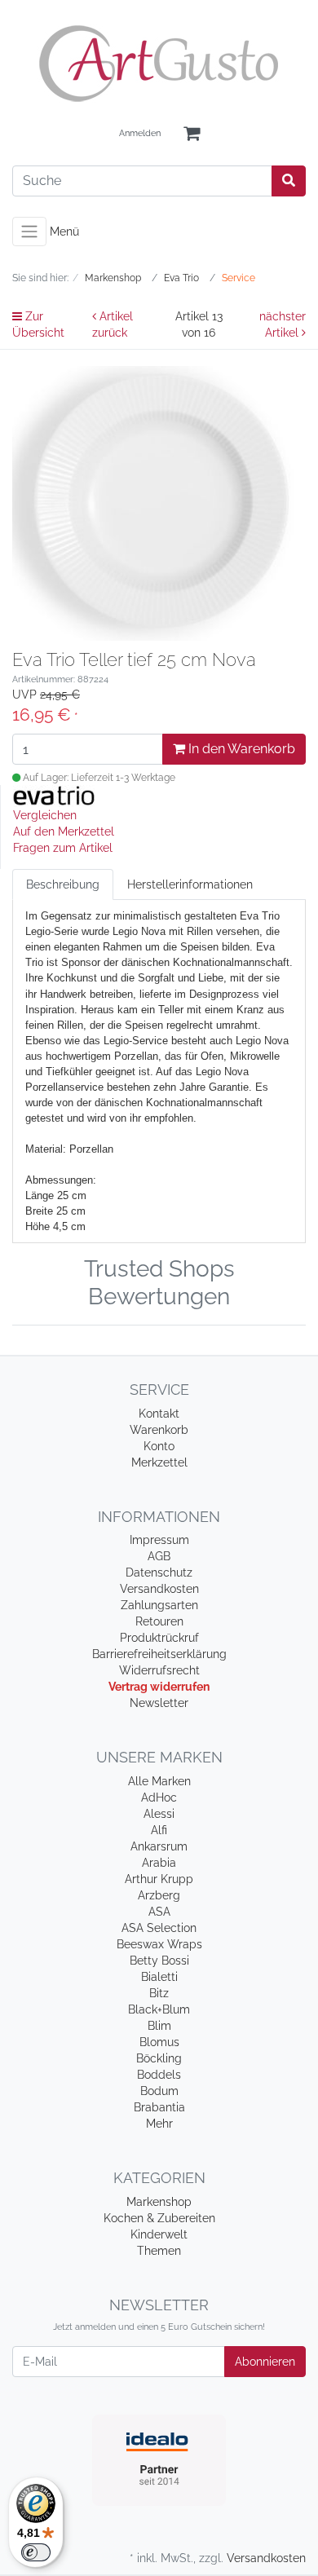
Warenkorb (159, 1430)
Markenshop (159, 2202)
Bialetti (159, 1977)
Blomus (159, 2042)
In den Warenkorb (240, 749)
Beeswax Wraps (159, 1944)
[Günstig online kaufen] (159, 64)
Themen (159, 2251)
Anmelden (140, 133)
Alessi (159, 1814)
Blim (159, 2026)
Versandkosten (159, 1589)
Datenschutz (159, 1573)
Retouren (159, 1621)
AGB (159, 1556)
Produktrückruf (159, 1638)
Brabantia (159, 2107)
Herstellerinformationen (190, 884)
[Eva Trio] (54, 796)
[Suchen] (289, 181)
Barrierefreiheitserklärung (159, 1654)
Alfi (159, 1830)
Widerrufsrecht (159, 1670)
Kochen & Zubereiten (159, 2218)
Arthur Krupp (159, 1879)
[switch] (36, 2552)
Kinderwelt (159, 2234)
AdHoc (159, 1797)
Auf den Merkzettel (64, 831)
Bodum (159, 2091)
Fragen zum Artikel (63, 848)
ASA (159, 1912)
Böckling (159, 2058)
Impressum (159, 1540)
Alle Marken (159, 1781)
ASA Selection (159, 1928)
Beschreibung (63, 884)
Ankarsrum (159, 1846)
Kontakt (159, 1414)
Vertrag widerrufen (159, 1687)
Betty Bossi (159, 1961)
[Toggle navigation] (29, 232)
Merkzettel (159, 1462)
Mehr (159, 2124)
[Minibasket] (192, 134)
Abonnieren (265, 2362)
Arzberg (159, 1895)
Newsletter (159, 1703)
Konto (159, 1446)
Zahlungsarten (159, 1605)
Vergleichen (45, 815)
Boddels (159, 2075)
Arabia (159, 1863)
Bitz (159, 1993)
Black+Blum (159, 2009)
